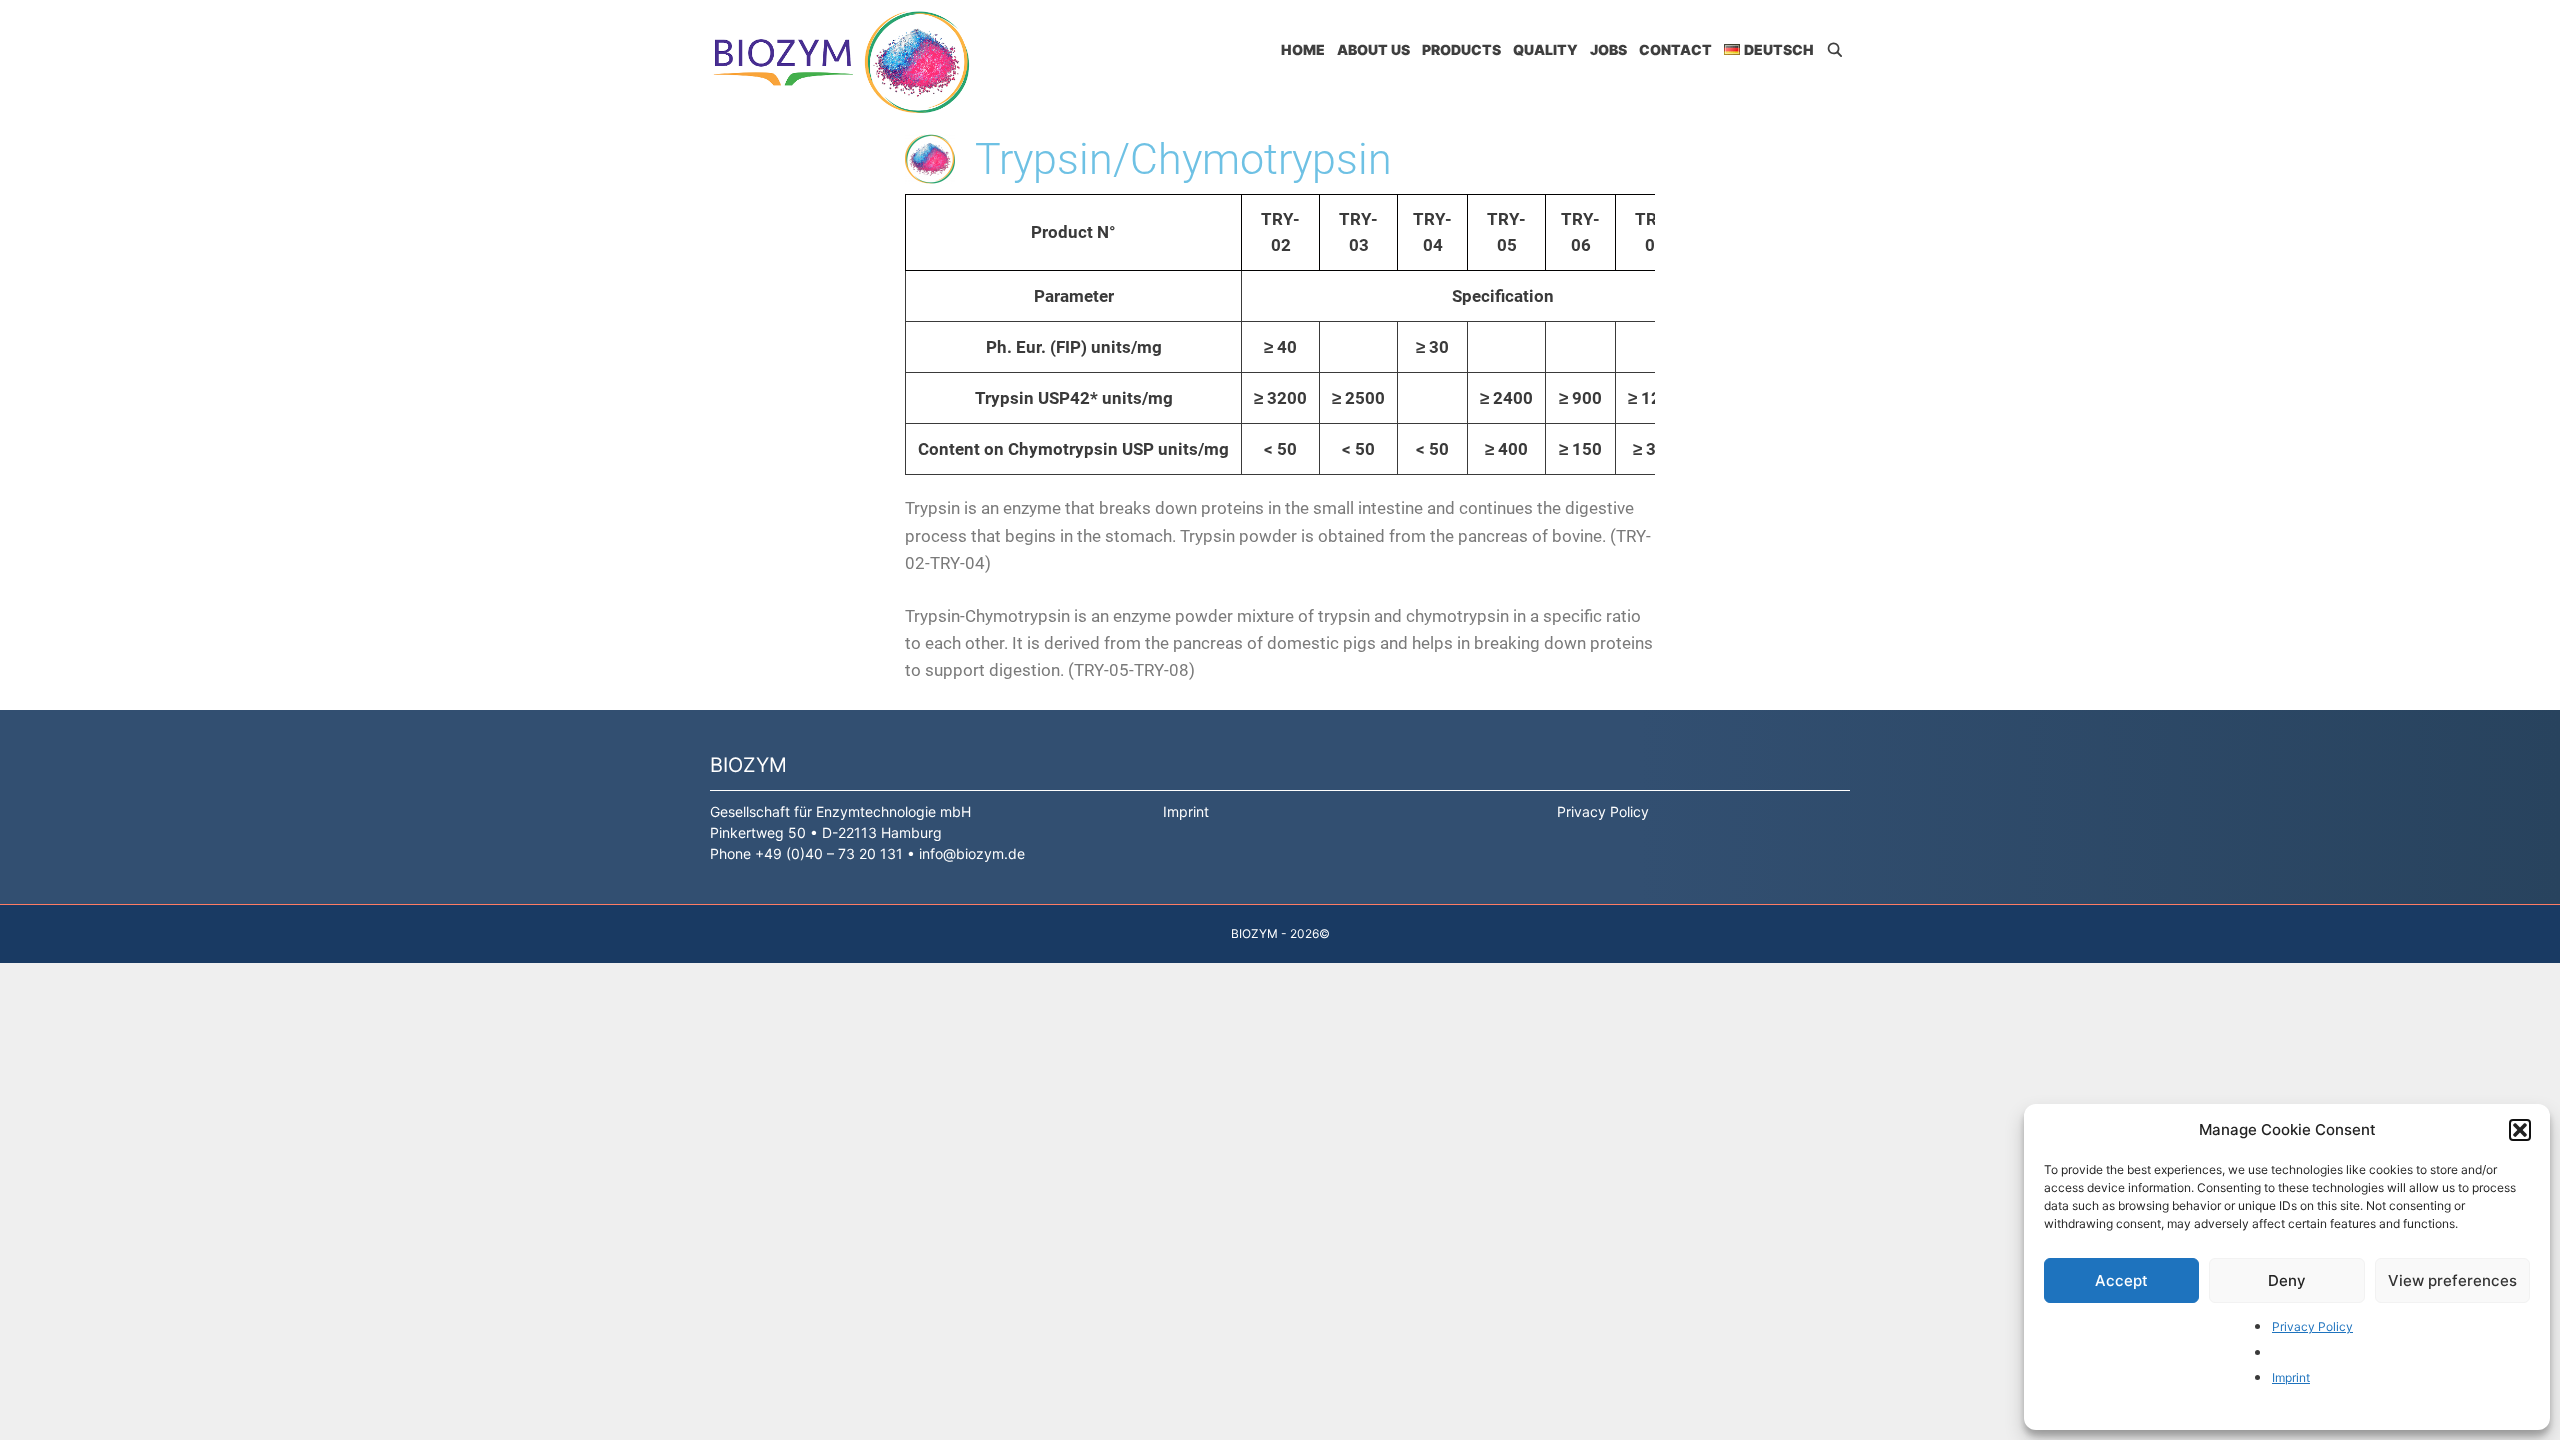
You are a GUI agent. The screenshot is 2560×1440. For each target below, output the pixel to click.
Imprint (2291, 1377)
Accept (2121, 1280)
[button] (2520, 1130)
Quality (1545, 49)
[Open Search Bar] (1835, 50)
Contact (1675, 49)
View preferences (2452, 1280)
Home (1303, 49)
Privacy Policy (2312, 1326)
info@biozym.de (972, 853)
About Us (1373, 49)
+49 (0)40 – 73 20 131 (829, 853)
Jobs (1608, 49)
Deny (2287, 1280)
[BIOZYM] (845, 62)
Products (1461, 49)
